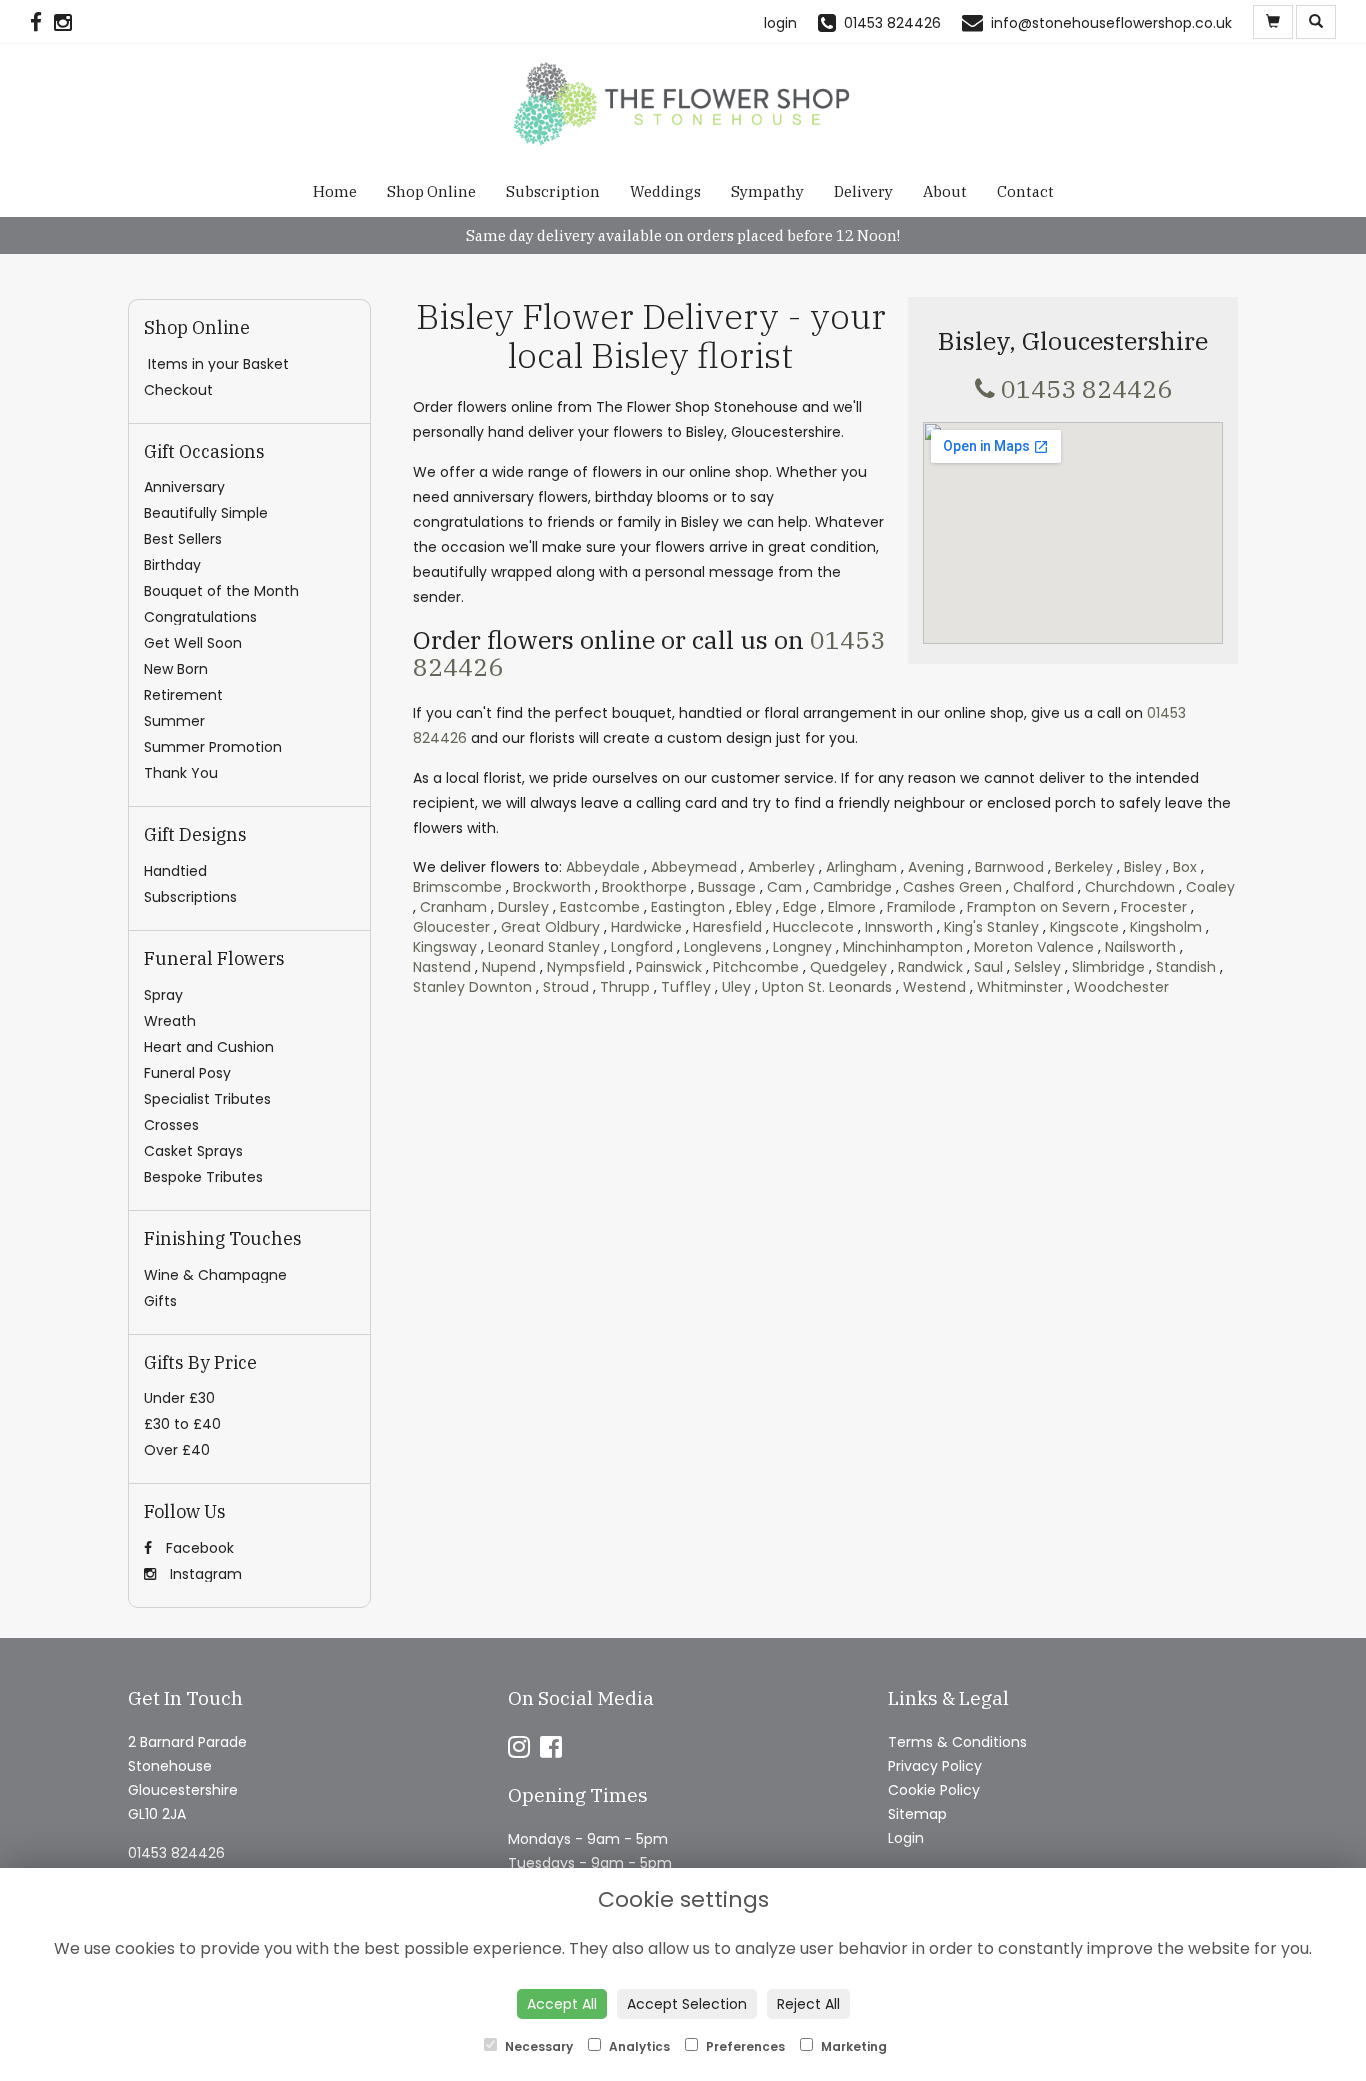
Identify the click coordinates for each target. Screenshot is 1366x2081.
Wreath (170, 1021)
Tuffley (686, 987)
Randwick (930, 967)
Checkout (178, 390)
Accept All (562, 2004)
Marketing (852, 2046)
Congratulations (200, 617)
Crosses (171, 1125)
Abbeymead (694, 867)
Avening (936, 867)
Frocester (1154, 907)
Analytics (638, 2046)
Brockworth (552, 887)
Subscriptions (190, 897)
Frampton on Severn (1038, 907)
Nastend (442, 967)
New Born (176, 669)
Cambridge (852, 887)
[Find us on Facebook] (42, 22)
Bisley (1143, 867)
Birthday (172, 565)
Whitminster (1020, 987)
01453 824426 (1086, 388)
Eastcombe (600, 907)
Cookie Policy (934, 1790)
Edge (800, 907)
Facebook (198, 1548)
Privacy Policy (935, 1766)
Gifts (160, 1301)
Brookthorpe (644, 887)
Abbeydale (603, 867)
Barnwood (1009, 867)
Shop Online (431, 191)
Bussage (727, 887)
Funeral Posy (187, 1073)
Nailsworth (1140, 947)
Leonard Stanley (544, 947)
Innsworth (899, 927)
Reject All (808, 2004)
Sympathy (767, 191)
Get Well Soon (193, 643)
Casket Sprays (193, 1151)
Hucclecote (813, 927)
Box (1185, 867)
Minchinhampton (903, 947)
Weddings (665, 191)
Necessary (537, 2046)
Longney (802, 947)
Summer (174, 721)
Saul (988, 967)
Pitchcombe (756, 967)
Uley (736, 987)
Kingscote (1084, 927)
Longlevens (723, 947)
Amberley (781, 867)
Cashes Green (952, 887)
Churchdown (1130, 887)
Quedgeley (848, 967)
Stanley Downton (472, 987)
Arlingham (861, 867)
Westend (934, 987)
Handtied (175, 871)
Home (335, 191)
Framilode (921, 907)
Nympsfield (586, 967)
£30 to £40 (182, 1424)
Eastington (688, 907)
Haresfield (727, 927)
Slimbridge (1108, 967)
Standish (1186, 967)
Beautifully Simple (206, 513)
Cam (784, 887)
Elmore (852, 907)
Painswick (669, 967)
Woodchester (1121, 987)
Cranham (453, 907)
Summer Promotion (213, 747)
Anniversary (184, 487)
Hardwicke (646, 927)
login (780, 23)
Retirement (183, 695)
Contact (1025, 191)
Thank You (181, 773)
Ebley (754, 907)
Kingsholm (1166, 927)
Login (906, 1838)
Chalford (1043, 887)
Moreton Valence (1034, 947)
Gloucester (451, 927)
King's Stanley (991, 927)
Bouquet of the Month (221, 591)
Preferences (744, 2046)
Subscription (553, 191)
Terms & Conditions (957, 1742)
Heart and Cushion (209, 1047)
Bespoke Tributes (203, 1177)
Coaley (1210, 887)
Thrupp (625, 987)
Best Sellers (183, 539)
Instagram (204, 1574)
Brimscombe (457, 887)
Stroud (566, 987)
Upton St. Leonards (827, 987)
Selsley (1037, 967)
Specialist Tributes (207, 1099)
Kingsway (445, 947)
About (945, 191)
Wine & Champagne (215, 1275)
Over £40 (177, 1450)
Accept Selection (687, 2004)
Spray (163, 995)
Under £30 (179, 1398)
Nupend (509, 967)
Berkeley (1084, 867)
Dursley (523, 907)
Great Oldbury (550, 927)
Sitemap (917, 1814)
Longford (642, 947)
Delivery (863, 191)
